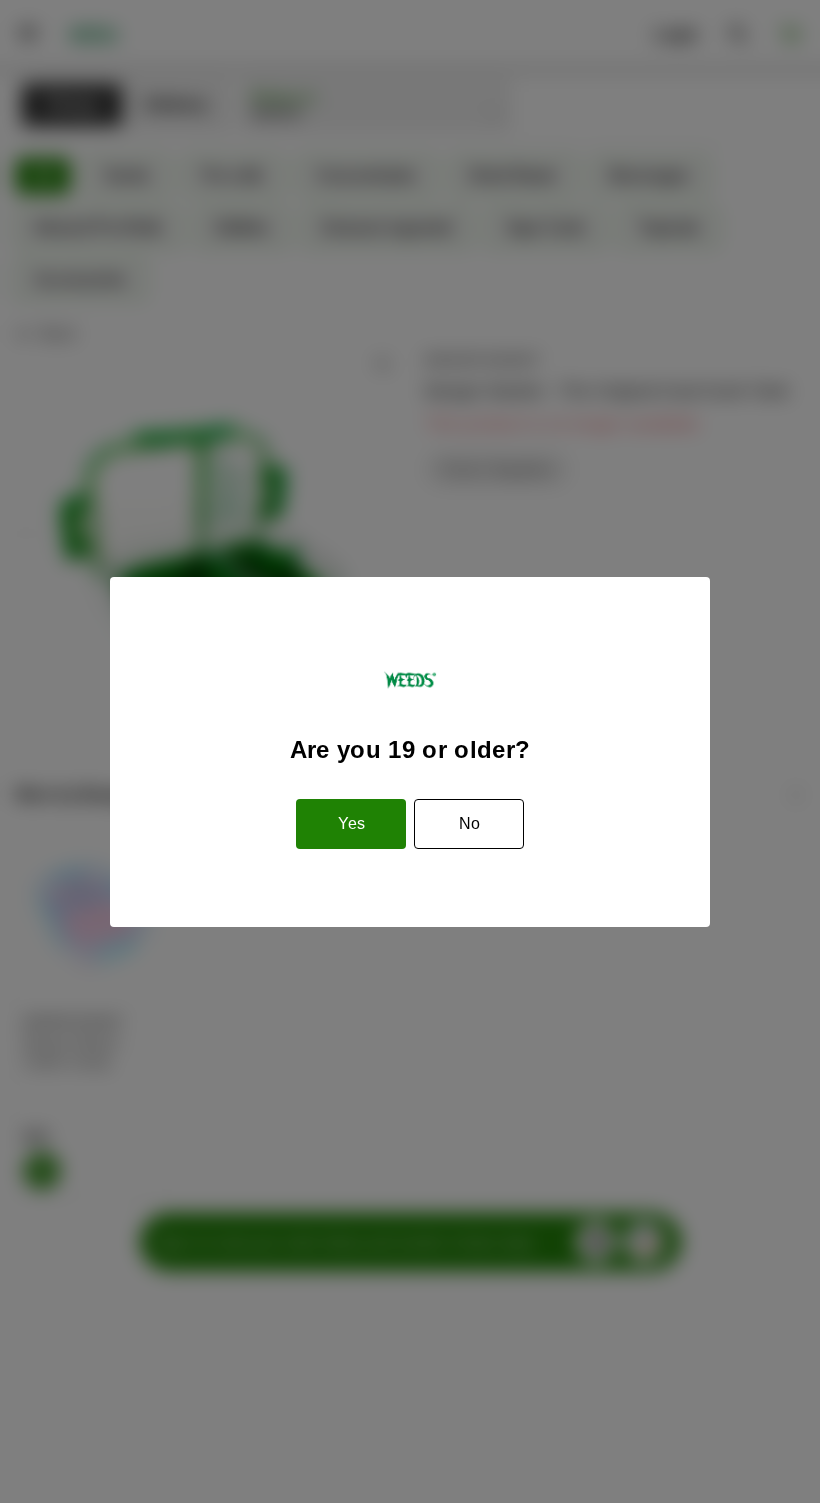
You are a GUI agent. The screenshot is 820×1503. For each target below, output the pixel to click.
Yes (351, 823)
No (469, 823)
